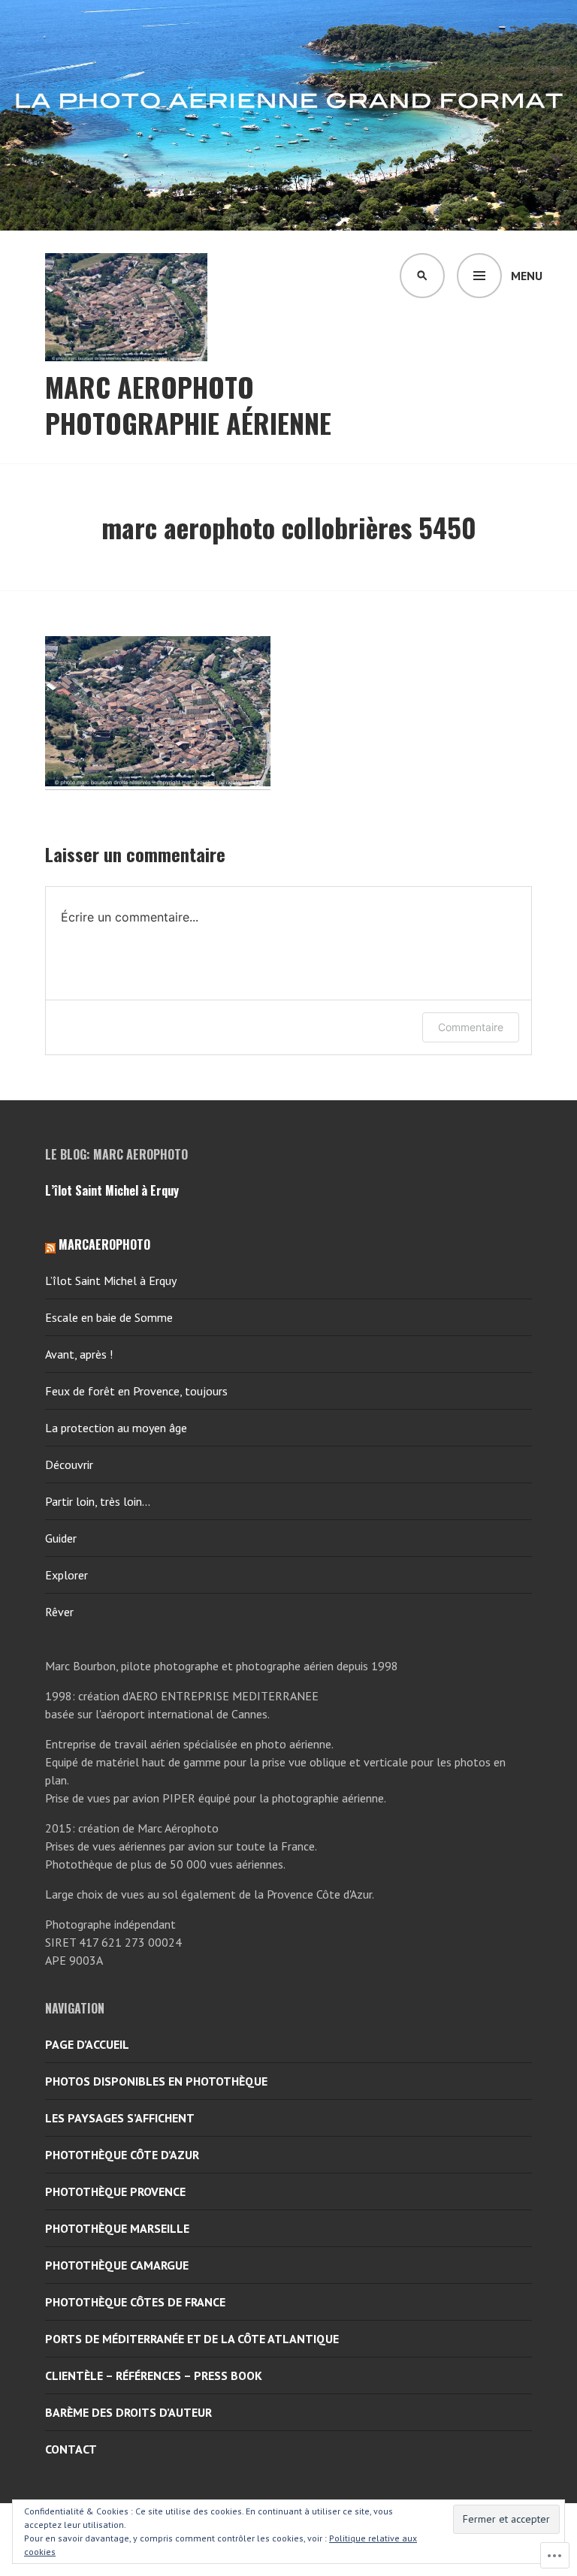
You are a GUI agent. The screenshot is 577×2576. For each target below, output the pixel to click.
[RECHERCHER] (422, 276)
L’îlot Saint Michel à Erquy (112, 1190)
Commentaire (471, 1027)
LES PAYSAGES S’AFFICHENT (120, 2118)
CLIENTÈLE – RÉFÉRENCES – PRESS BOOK (154, 2375)
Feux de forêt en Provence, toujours (136, 1391)
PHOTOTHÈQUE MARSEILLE (117, 2228)
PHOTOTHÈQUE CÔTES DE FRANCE (135, 2302)
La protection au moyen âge (116, 1428)
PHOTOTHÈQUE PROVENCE (115, 2191)
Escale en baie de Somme (109, 1317)
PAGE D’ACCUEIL (87, 2044)
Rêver (59, 1612)
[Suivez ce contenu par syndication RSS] (50, 1244)
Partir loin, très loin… (98, 1501)
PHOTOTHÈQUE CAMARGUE (117, 2265)
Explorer (66, 1575)
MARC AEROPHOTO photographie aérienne (188, 405)
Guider (61, 1538)
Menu (527, 276)
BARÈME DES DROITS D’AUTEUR (128, 2412)
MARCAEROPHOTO (104, 1244)
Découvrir (69, 1464)
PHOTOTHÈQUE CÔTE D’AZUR (122, 2155)
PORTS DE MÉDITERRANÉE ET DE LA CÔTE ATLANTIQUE (192, 2339)
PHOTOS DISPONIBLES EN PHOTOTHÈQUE (156, 2081)
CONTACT (71, 2449)
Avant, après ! (79, 1354)
